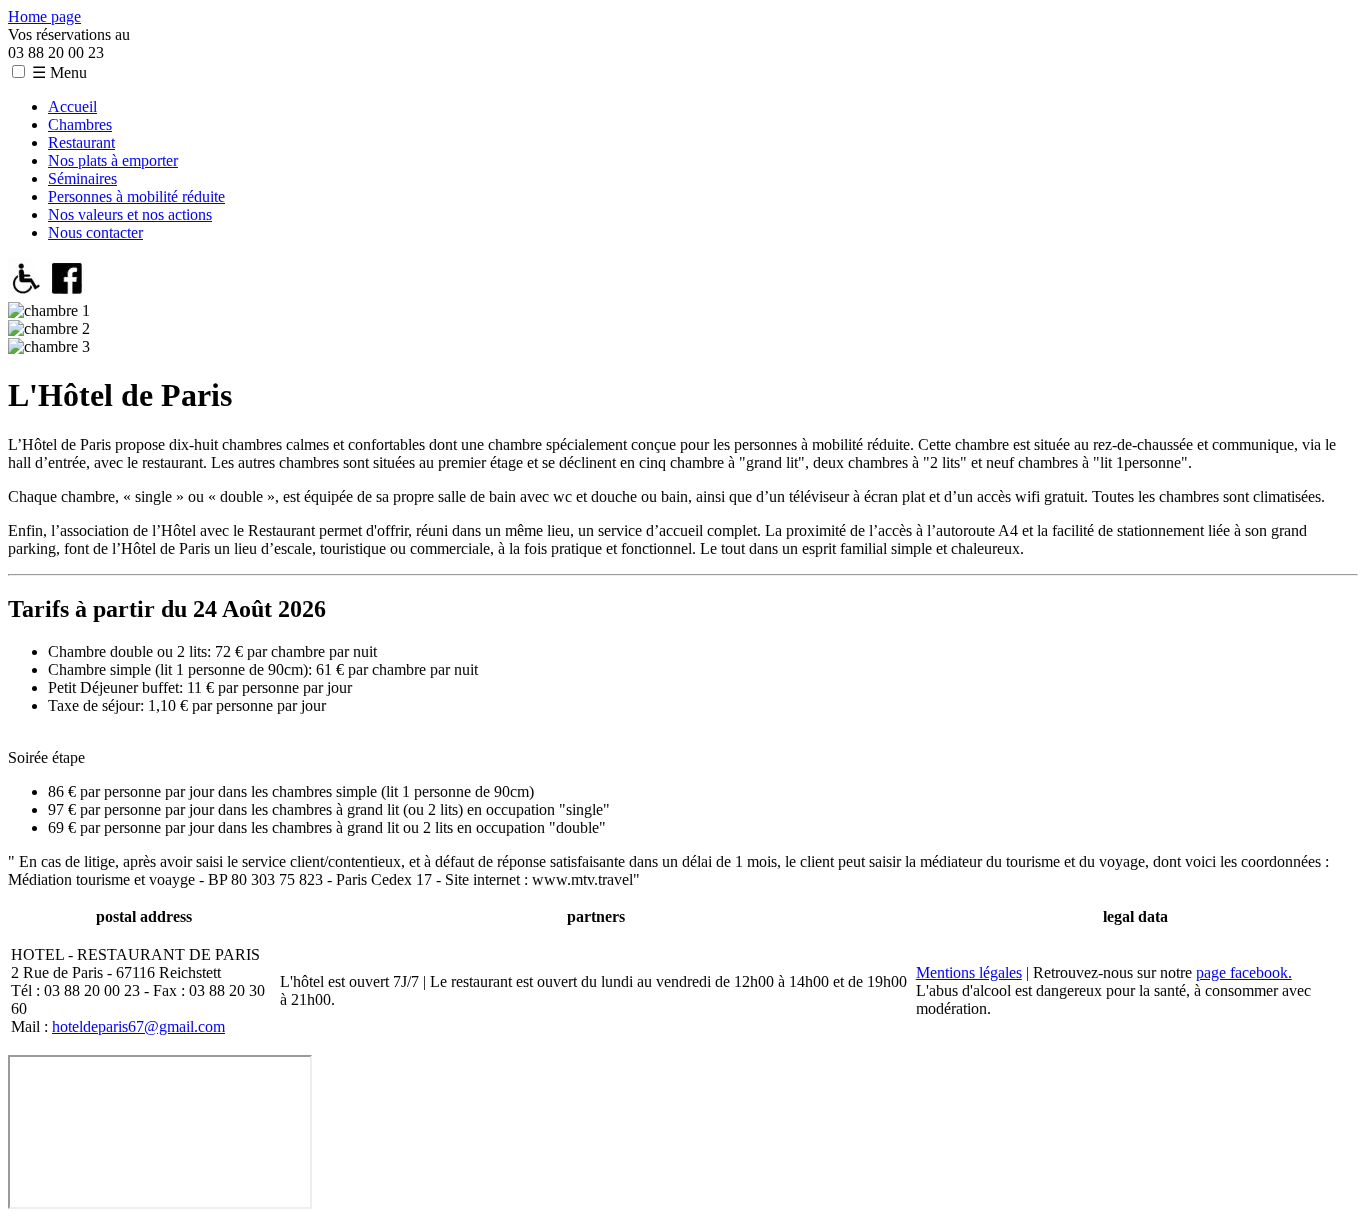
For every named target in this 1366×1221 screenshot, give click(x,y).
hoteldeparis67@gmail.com (138, 1026)
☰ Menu (59, 72)
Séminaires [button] (82, 178)
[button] (18, 71)
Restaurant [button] (81, 142)
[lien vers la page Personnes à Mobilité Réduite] (26, 292)
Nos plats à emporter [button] (113, 160)
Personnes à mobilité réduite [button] (136, 196)
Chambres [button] (80, 124)
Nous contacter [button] (95, 232)
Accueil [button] (72, 106)
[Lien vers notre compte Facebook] (67, 292)
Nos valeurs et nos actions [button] (130, 214)
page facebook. (1244, 972)
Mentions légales (969, 972)
